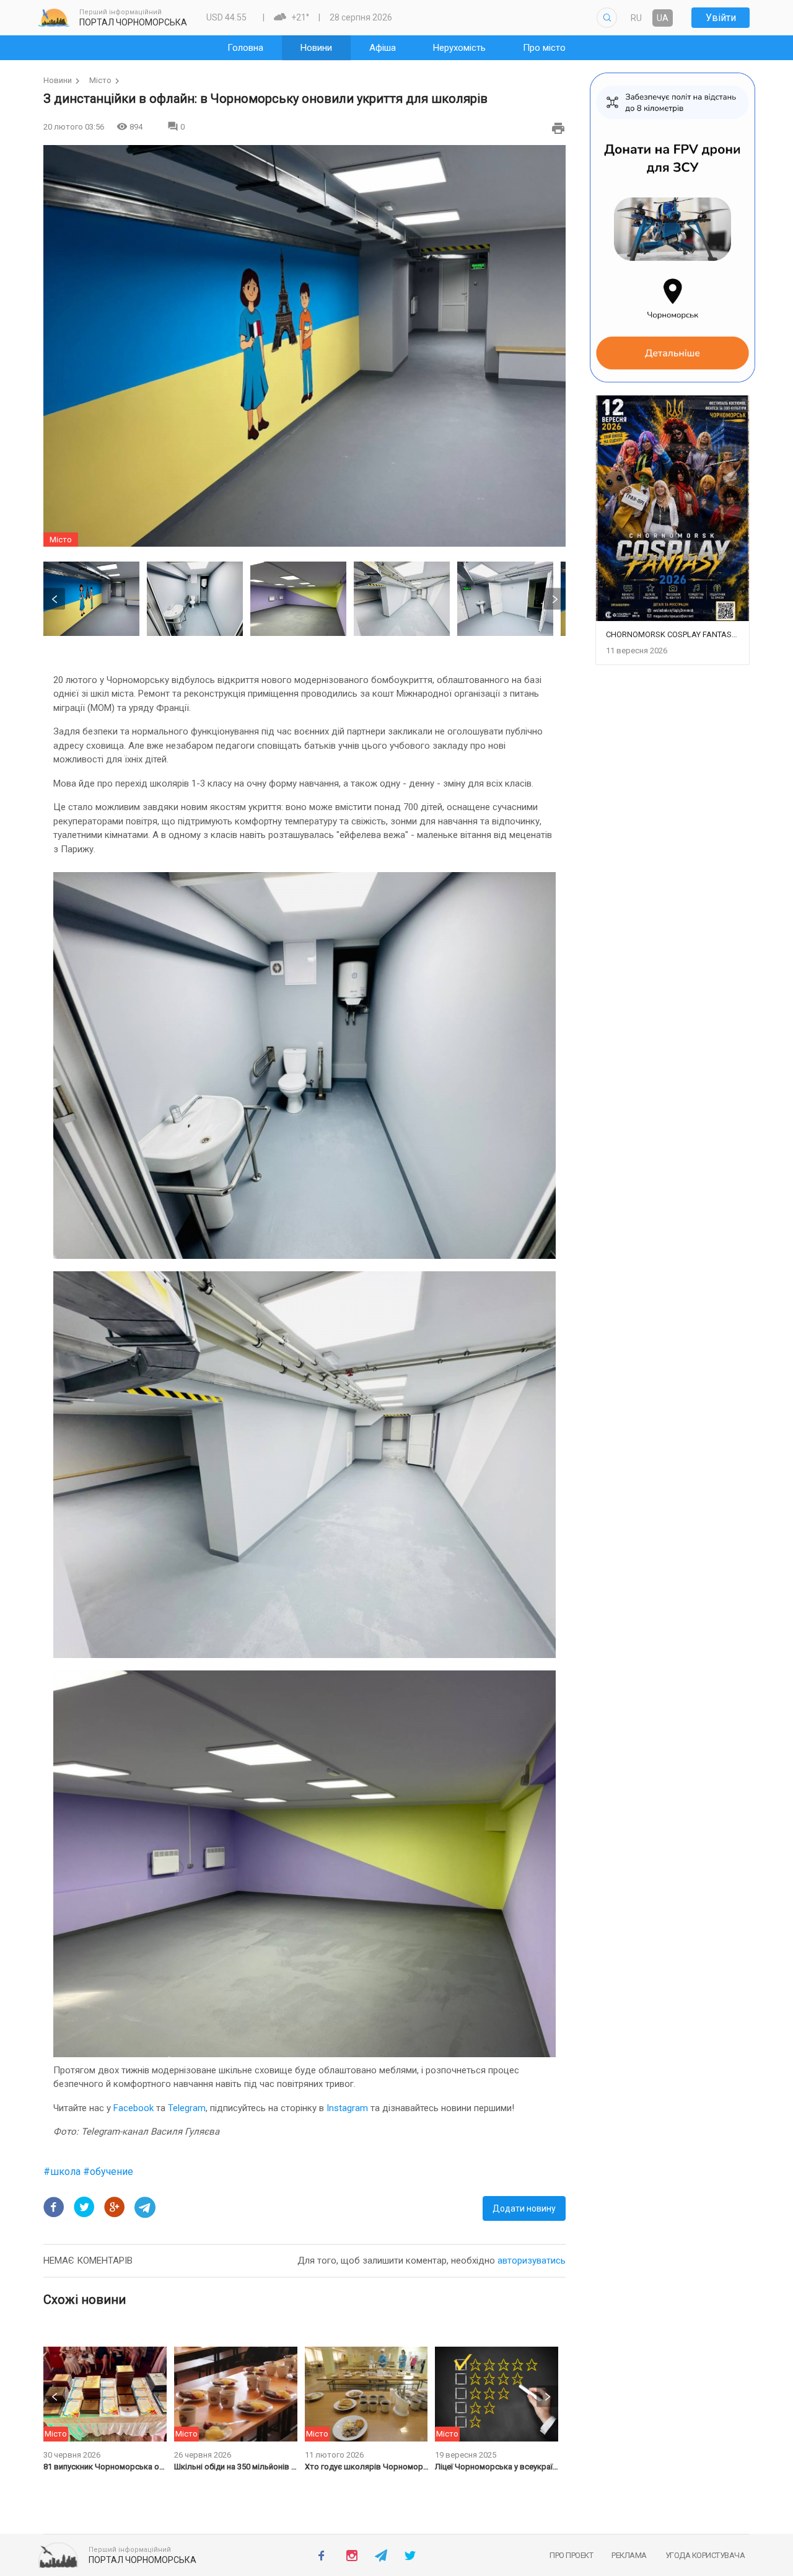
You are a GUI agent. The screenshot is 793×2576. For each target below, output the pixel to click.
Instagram (347, 2108)
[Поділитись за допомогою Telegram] (145, 2207)
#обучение (108, 2172)
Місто (100, 80)
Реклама (629, 2555)
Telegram (187, 2108)
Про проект (571, 2555)
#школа (63, 2172)
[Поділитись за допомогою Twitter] (84, 2207)
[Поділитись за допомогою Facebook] (54, 2207)
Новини (58, 80)
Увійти (721, 18)
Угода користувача (705, 2555)
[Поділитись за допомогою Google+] (115, 2207)
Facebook (134, 2108)
